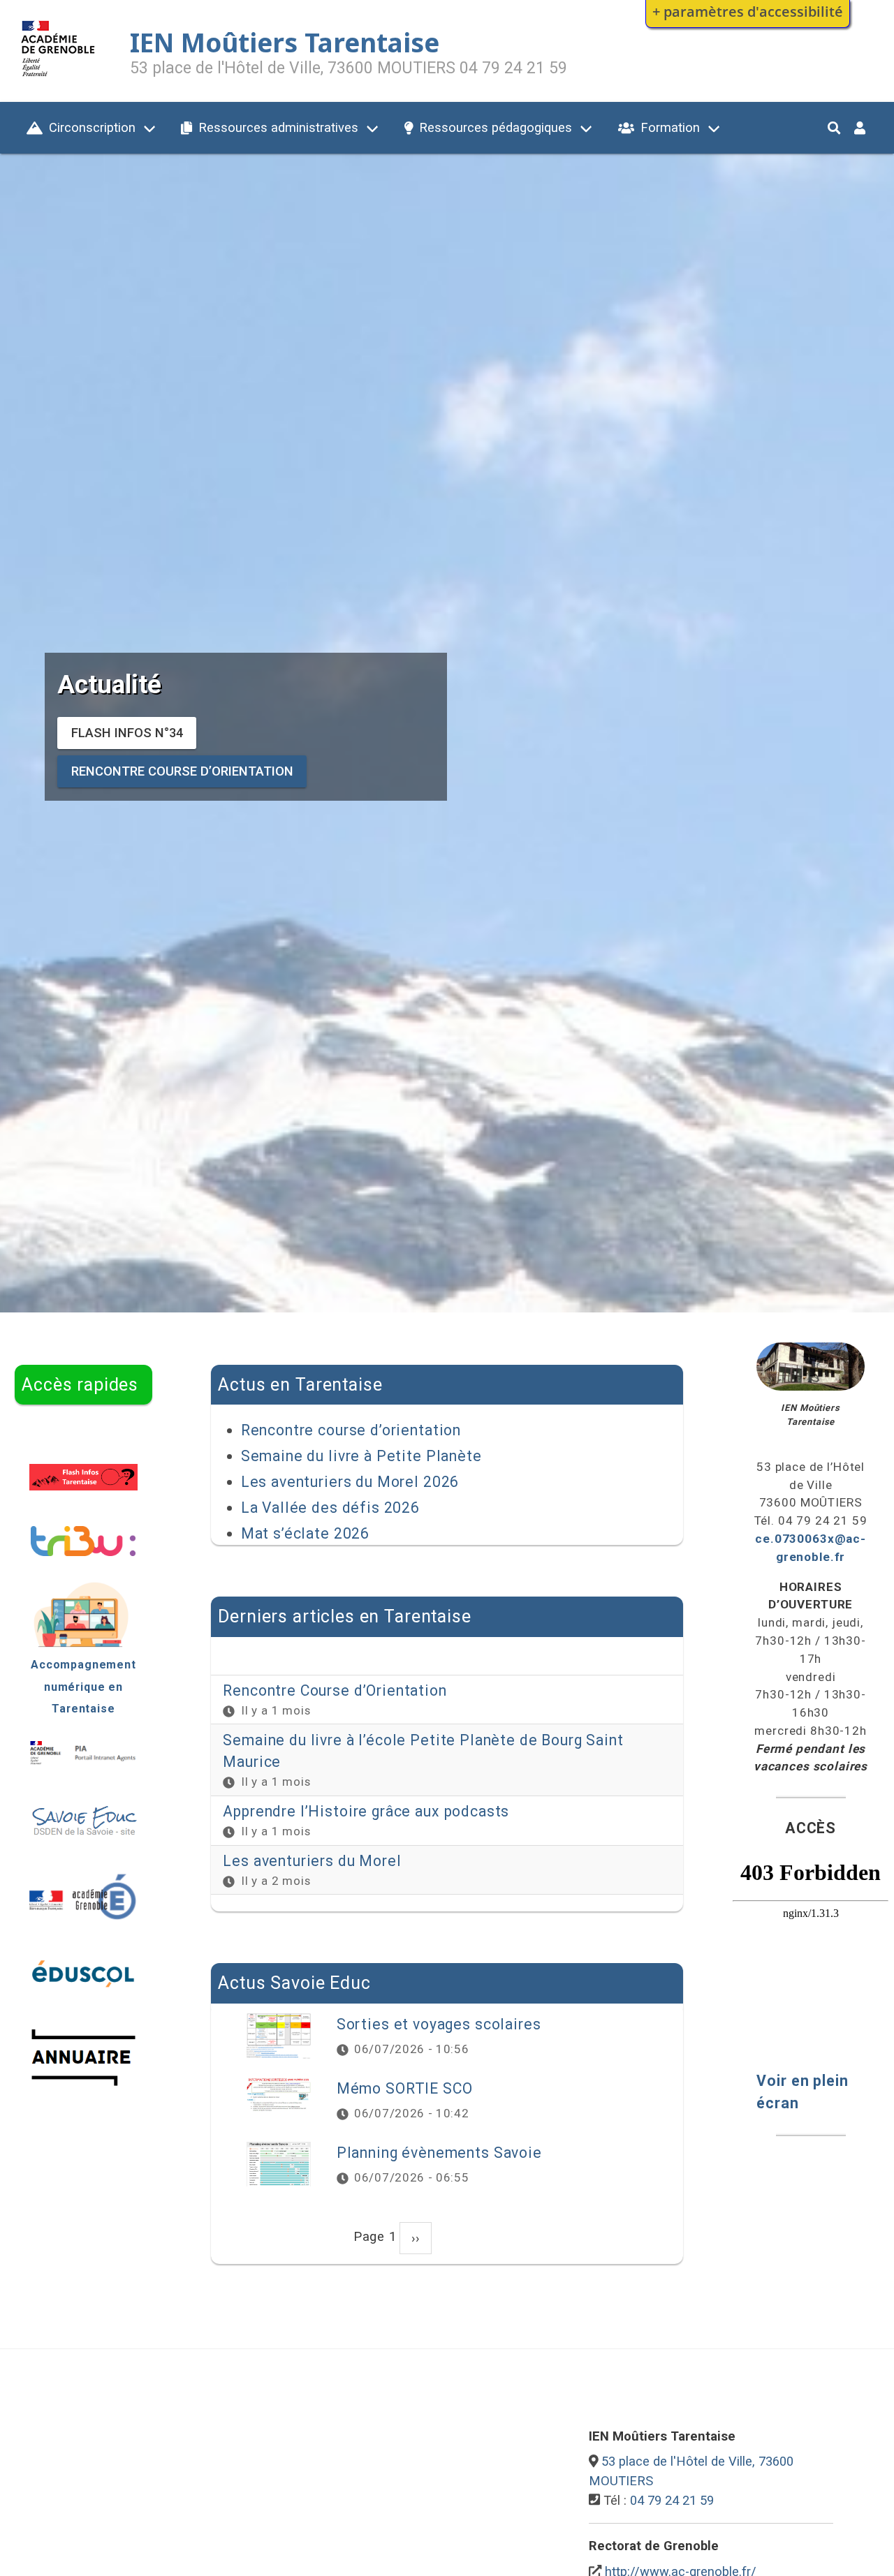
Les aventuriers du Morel (312, 1861)
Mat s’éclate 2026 (305, 1533)
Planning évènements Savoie (439, 2153)
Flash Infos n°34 (127, 733)
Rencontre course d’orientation (182, 772)
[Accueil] (58, 79)
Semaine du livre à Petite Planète (361, 1456)
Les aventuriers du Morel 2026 (350, 1482)
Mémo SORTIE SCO (405, 2088)
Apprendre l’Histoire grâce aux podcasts (366, 1811)
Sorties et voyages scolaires (439, 2024)
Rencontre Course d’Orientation (335, 1690)
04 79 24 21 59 (672, 2500)
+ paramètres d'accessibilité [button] (748, 11)
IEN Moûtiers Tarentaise (285, 43)
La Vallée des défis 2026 (330, 1508)
